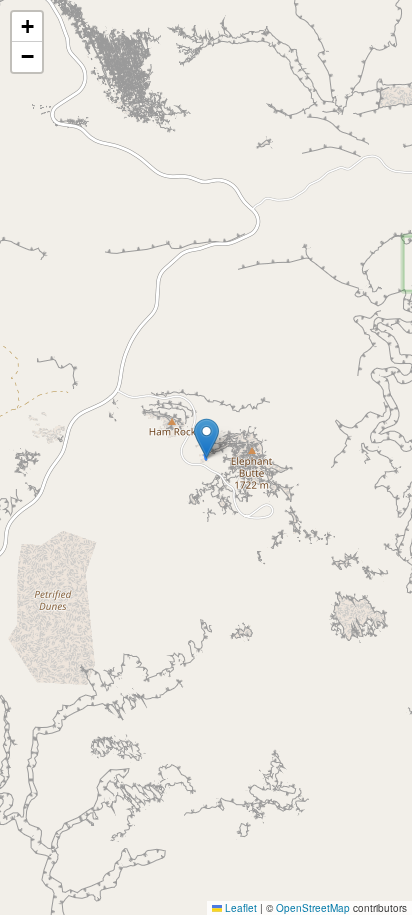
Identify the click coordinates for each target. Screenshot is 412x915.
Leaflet (239, 908)
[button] (206, 438)
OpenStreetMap (313, 908)
